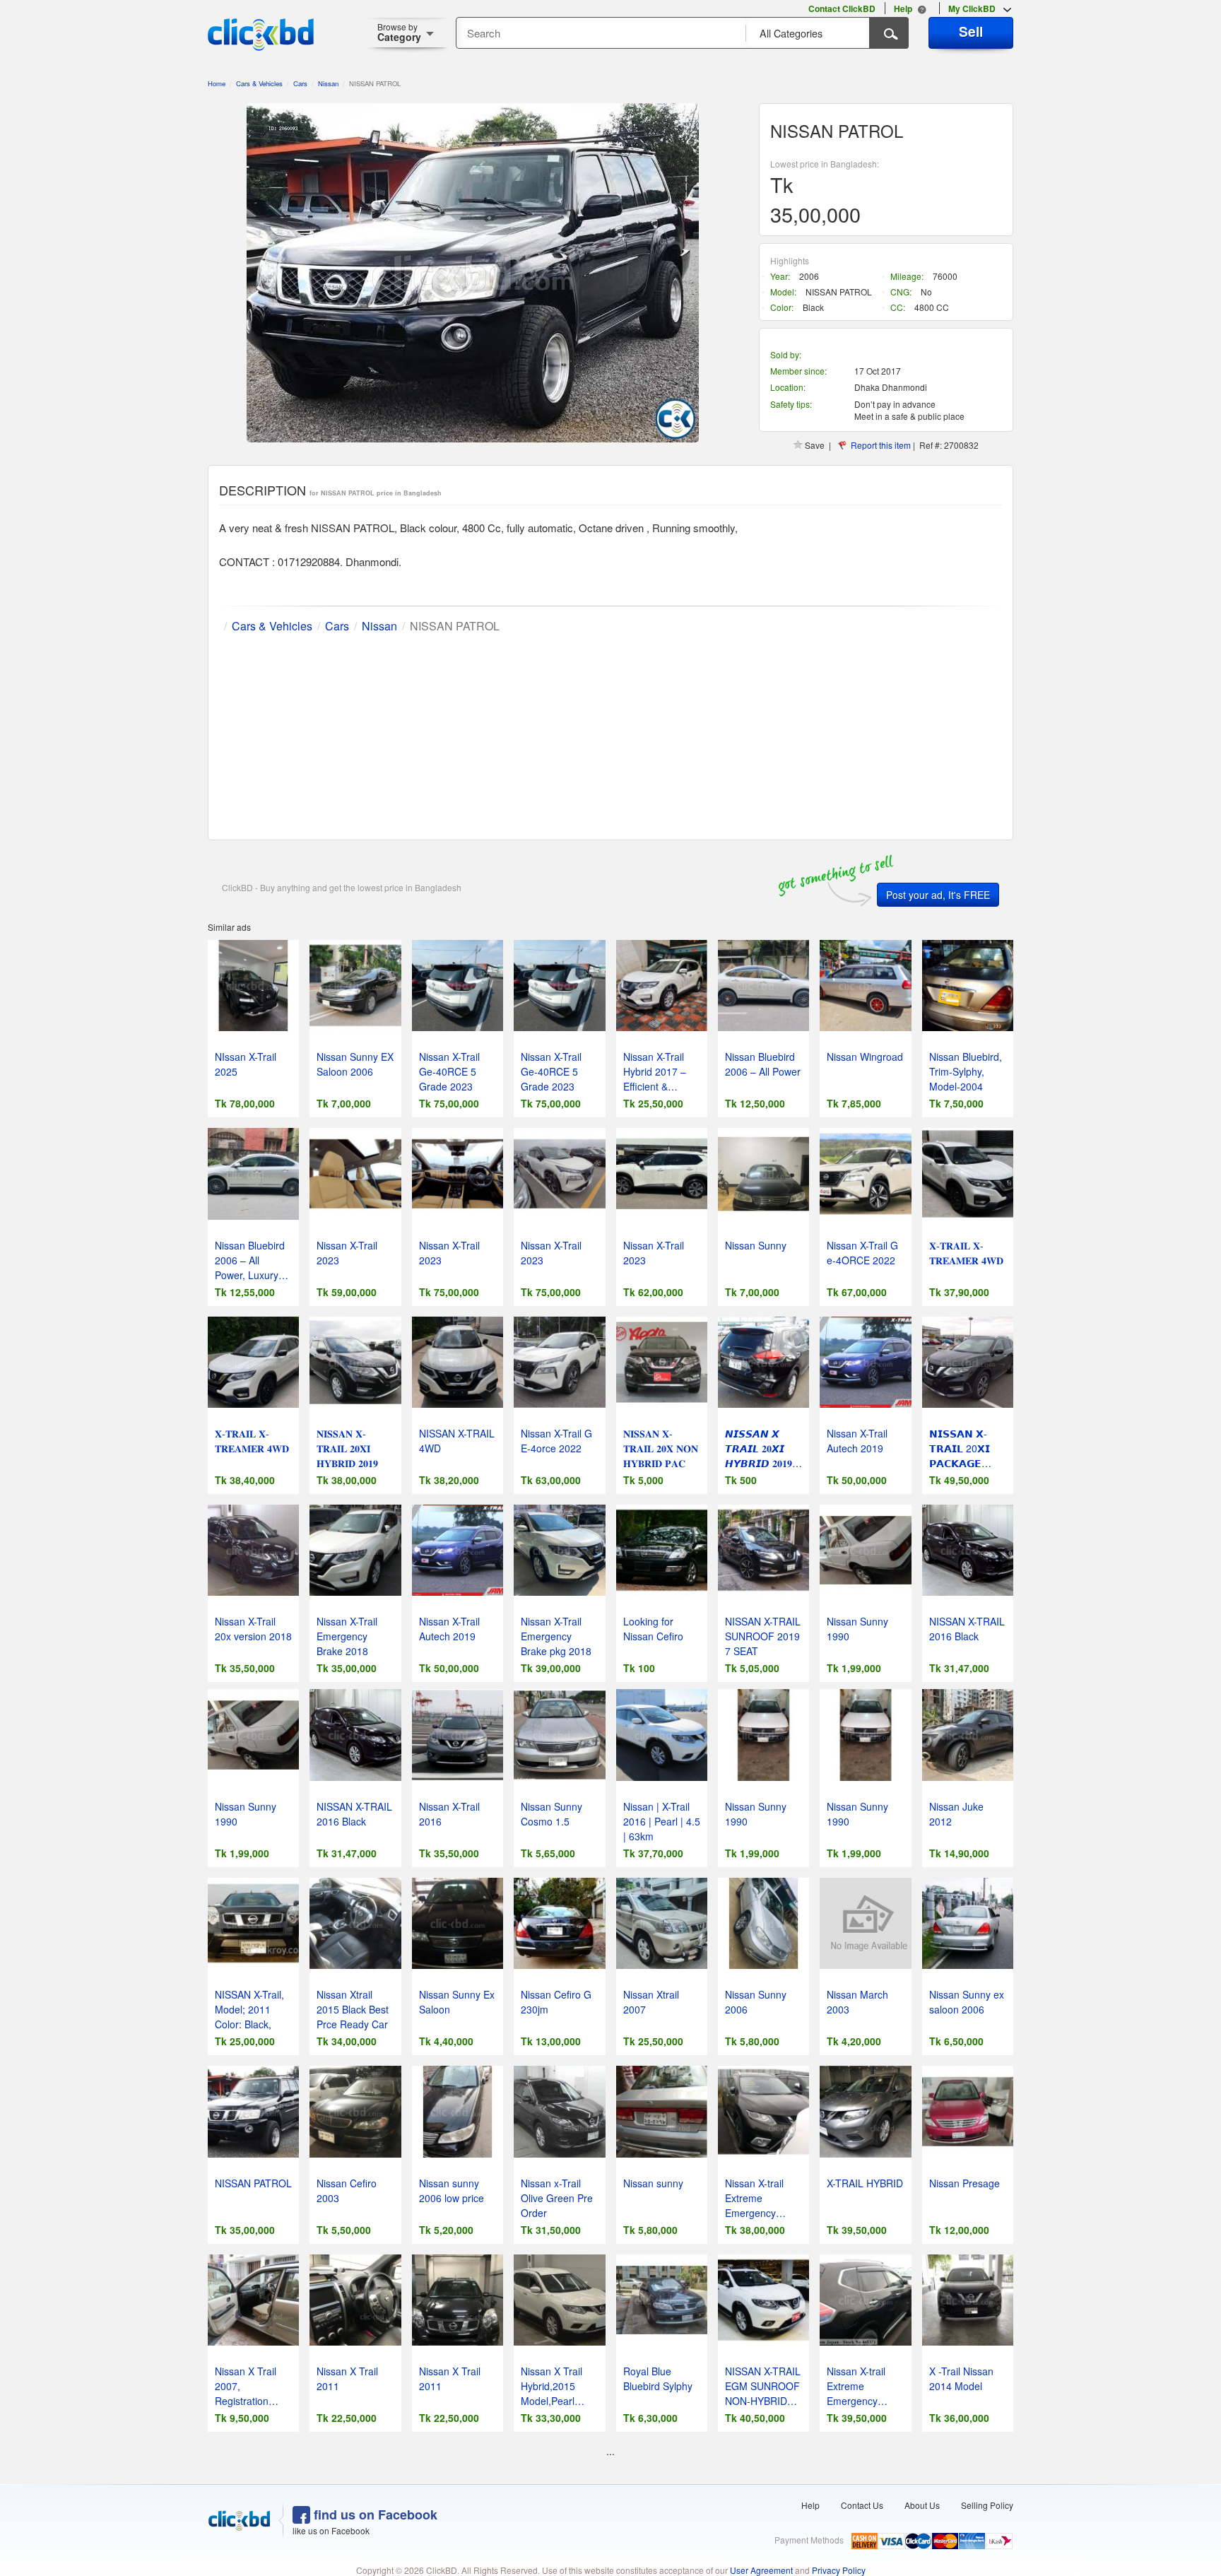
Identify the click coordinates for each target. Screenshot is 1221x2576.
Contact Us (862, 2505)
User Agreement (761, 2570)
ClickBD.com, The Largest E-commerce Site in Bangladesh (261, 35)
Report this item (881, 445)
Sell (971, 31)
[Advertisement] (610, 734)
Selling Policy (987, 2505)
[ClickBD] (240, 2521)
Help (810, 2505)
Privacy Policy (839, 2570)
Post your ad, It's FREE (938, 895)
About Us (922, 2505)
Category (399, 32)
